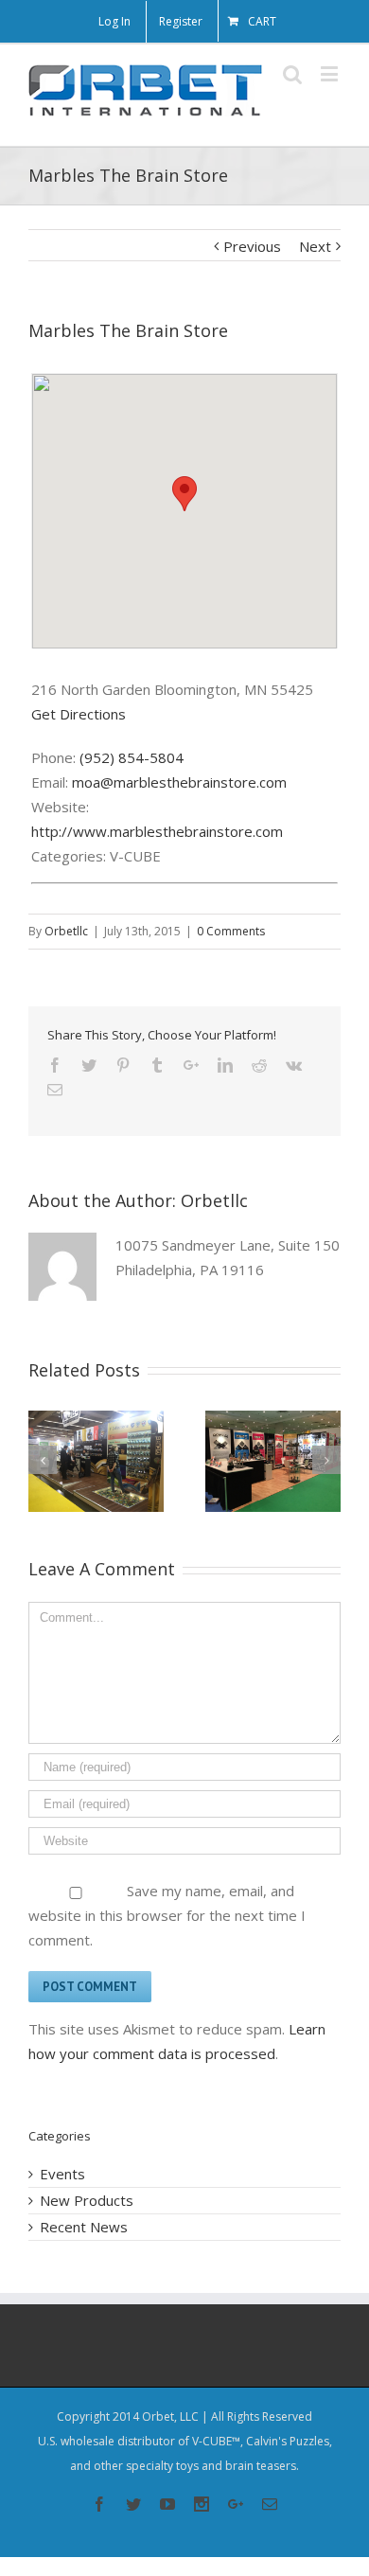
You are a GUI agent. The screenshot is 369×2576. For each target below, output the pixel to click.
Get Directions (79, 714)
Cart (262, 21)
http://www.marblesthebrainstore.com (157, 831)
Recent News (84, 2227)
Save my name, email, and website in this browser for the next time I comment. (167, 1915)
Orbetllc (66, 931)
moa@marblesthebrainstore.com (179, 782)
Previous (252, 246)
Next (315, 246)
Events (62, 2174)
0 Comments (231, 931)
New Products (87, 2200)
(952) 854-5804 (132, 757)
